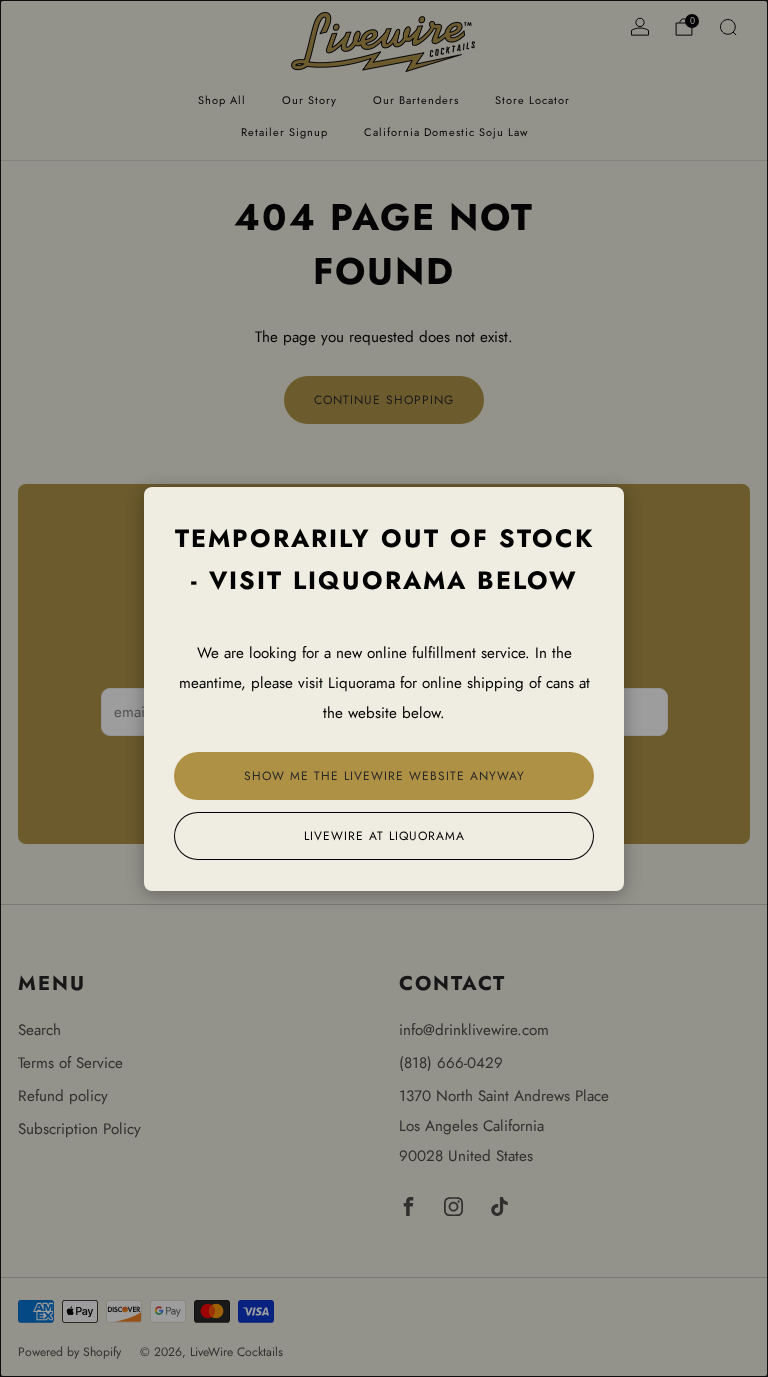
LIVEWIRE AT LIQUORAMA (384, 836)
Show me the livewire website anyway (384, 776)
